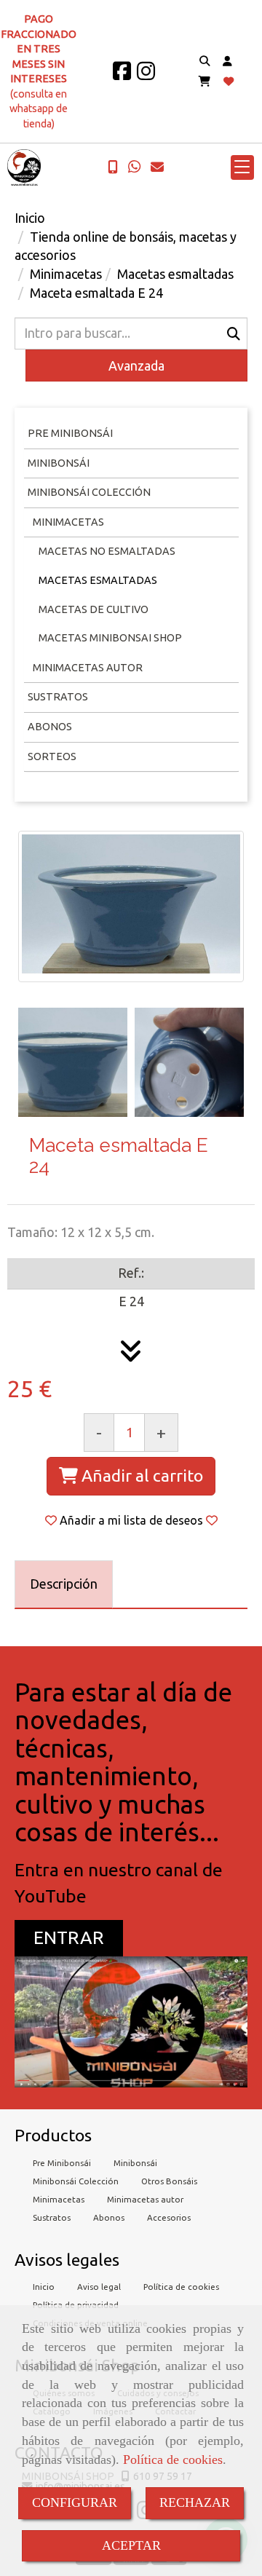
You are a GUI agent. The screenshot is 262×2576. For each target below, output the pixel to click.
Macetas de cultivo (94, 609)
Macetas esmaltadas (98, 580)
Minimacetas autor (145, 2199)
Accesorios (169, 2217)
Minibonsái (59, 463)
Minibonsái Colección (89, 492)
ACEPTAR (131, 2545)
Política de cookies (173, 2460)
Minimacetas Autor (87, 668)
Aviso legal (99, 2287)
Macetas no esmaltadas (107, 551)
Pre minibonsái (70, 433)
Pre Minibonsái (62, 2163)
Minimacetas (67, 522)
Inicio (44, 2287)
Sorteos (52, 756)
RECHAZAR (195, 2502)
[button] (227, 62)
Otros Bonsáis (169, 2181)
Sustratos (58, 697)
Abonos (50, 727)
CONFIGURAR (75, 2502)
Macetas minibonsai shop (110, 638)
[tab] (64, 1585)
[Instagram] (146, 75)
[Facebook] (122, 75)
